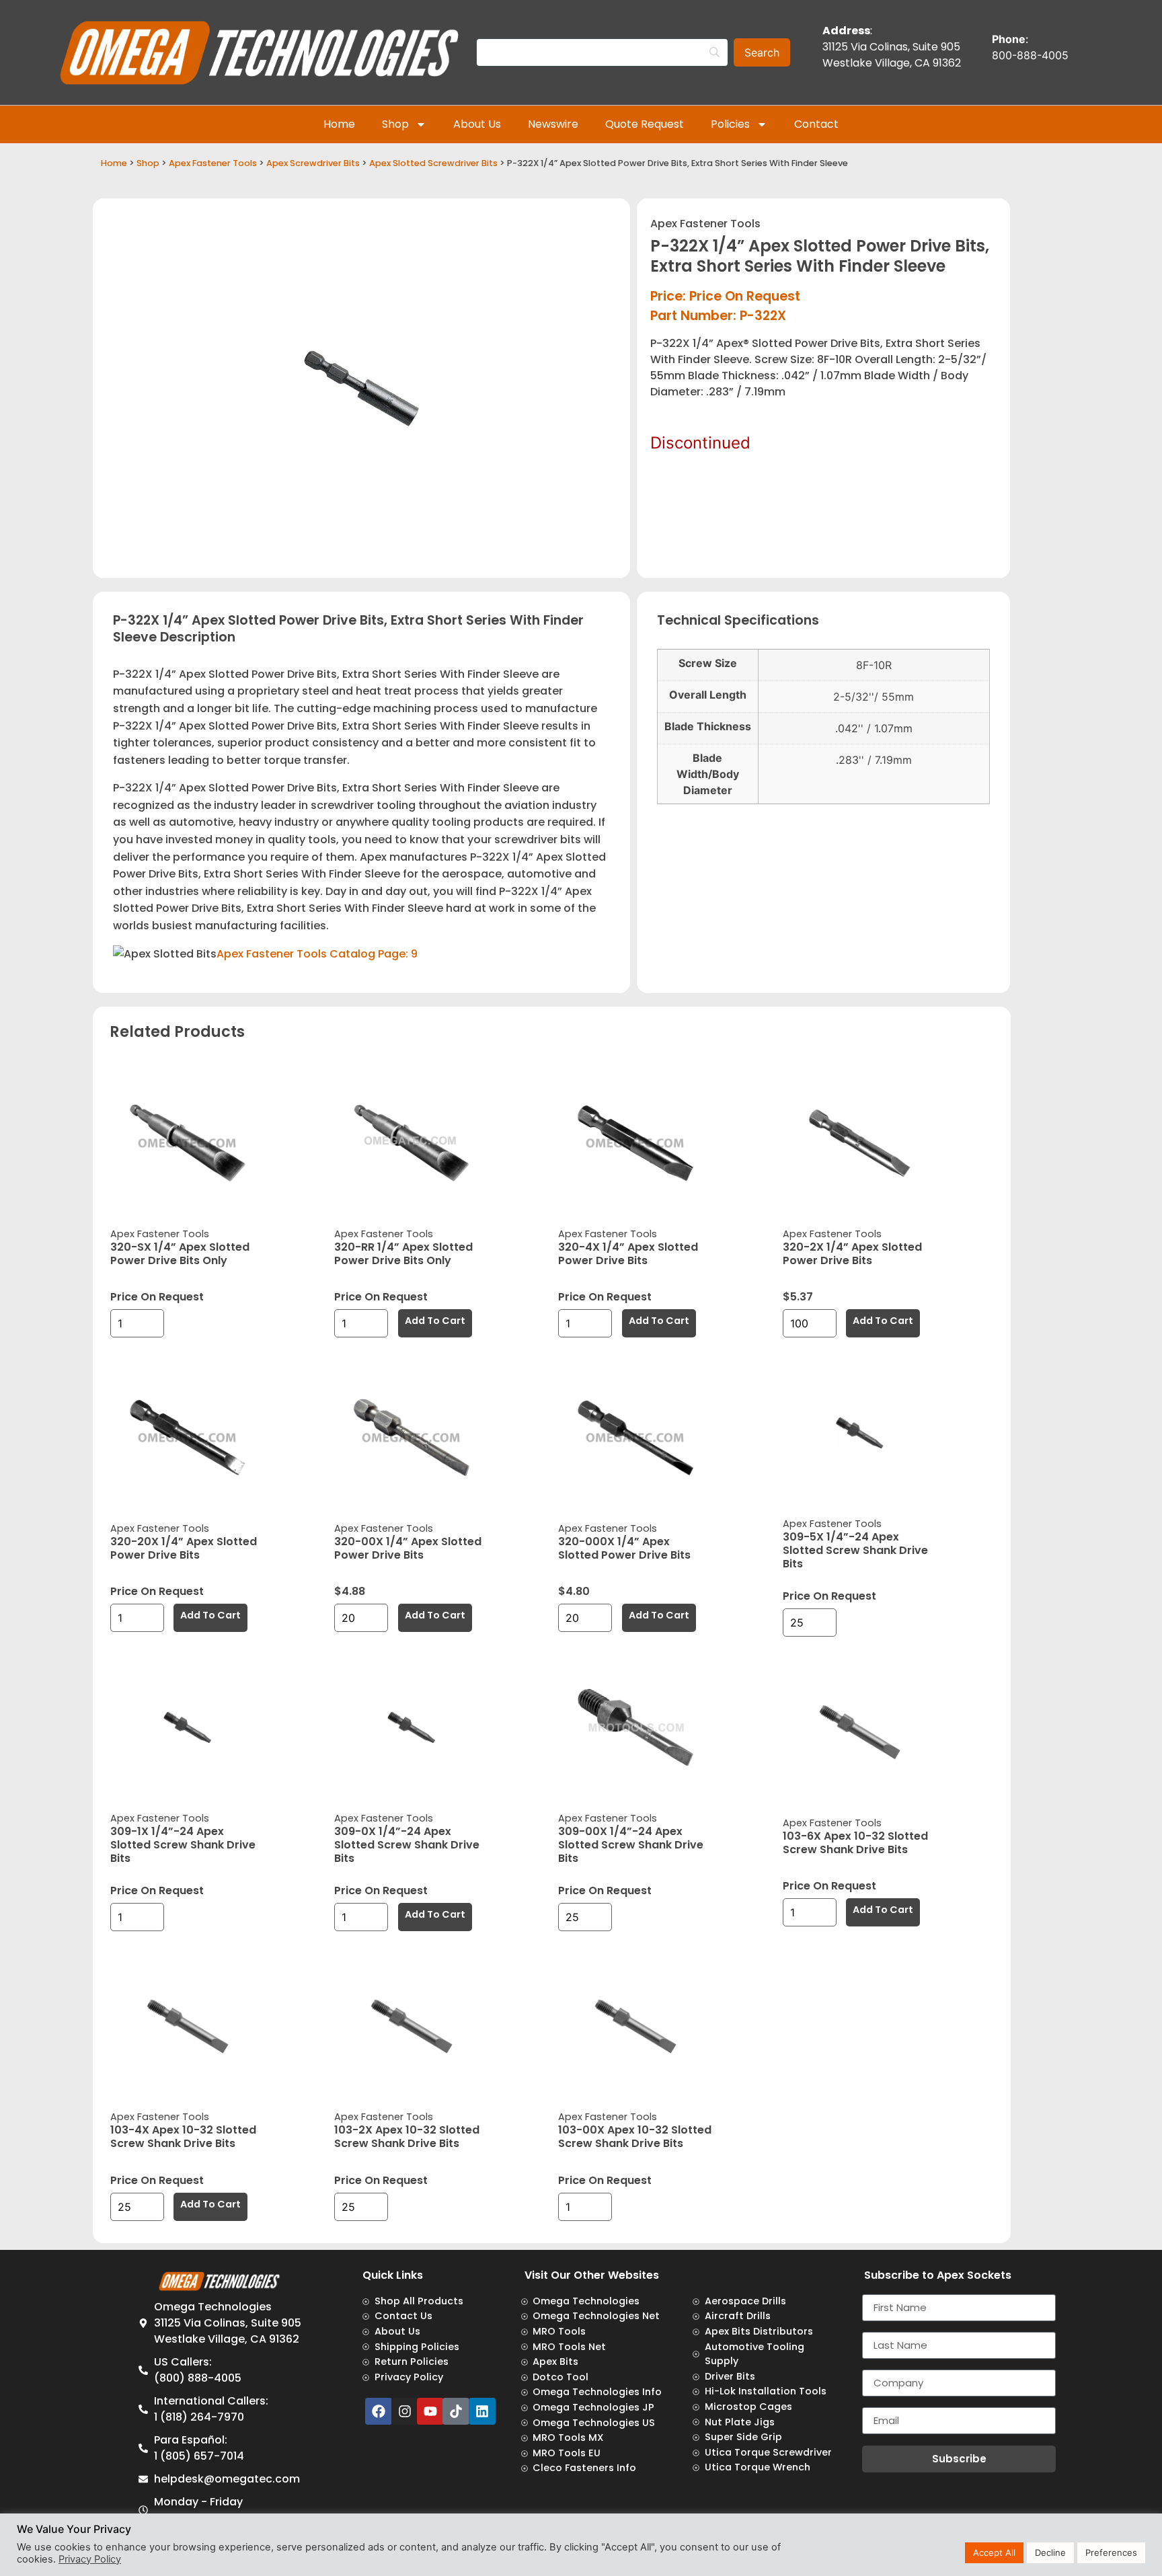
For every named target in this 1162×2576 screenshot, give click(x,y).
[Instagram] (405, 2411)
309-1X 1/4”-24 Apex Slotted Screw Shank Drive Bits (183, 1845)
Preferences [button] (1111, 2552)
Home (339, 124)
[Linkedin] (482, 2411)
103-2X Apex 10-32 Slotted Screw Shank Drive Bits (407, 2137)
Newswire (553, 124)
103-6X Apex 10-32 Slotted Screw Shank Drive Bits (855, 1843)
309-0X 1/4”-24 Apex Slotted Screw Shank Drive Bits (407, 1845)
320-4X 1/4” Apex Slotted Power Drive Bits (628, 1254)
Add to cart (435, 1321)
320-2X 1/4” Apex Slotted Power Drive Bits (852, 1254)
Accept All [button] (994, 2552)
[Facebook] (379, 2411)
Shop (395, 124)
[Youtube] (430, 2411)
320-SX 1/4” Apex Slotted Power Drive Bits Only (180, 1254)
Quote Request (645, 124)
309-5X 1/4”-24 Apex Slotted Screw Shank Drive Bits (855, 1550)
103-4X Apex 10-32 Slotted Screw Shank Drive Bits (183, 2137)
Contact (816, 124)
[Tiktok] (456, 2411)
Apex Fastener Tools (213, 163)
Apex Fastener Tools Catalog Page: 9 (317, 954)
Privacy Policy (90, 2559)
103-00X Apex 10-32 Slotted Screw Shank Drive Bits (635, 2137)
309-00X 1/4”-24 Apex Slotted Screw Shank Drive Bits (631, 1845)
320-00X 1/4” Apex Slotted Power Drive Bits (408, 1548)
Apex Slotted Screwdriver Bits (433, 163)
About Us (477, 124)
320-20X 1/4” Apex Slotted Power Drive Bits (184, 1548)
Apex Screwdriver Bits (313, 163)
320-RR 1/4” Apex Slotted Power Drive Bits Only (403, 1254)
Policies (730, 124)
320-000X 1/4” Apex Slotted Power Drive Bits (624, 1548)
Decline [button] (1050, 2552)
